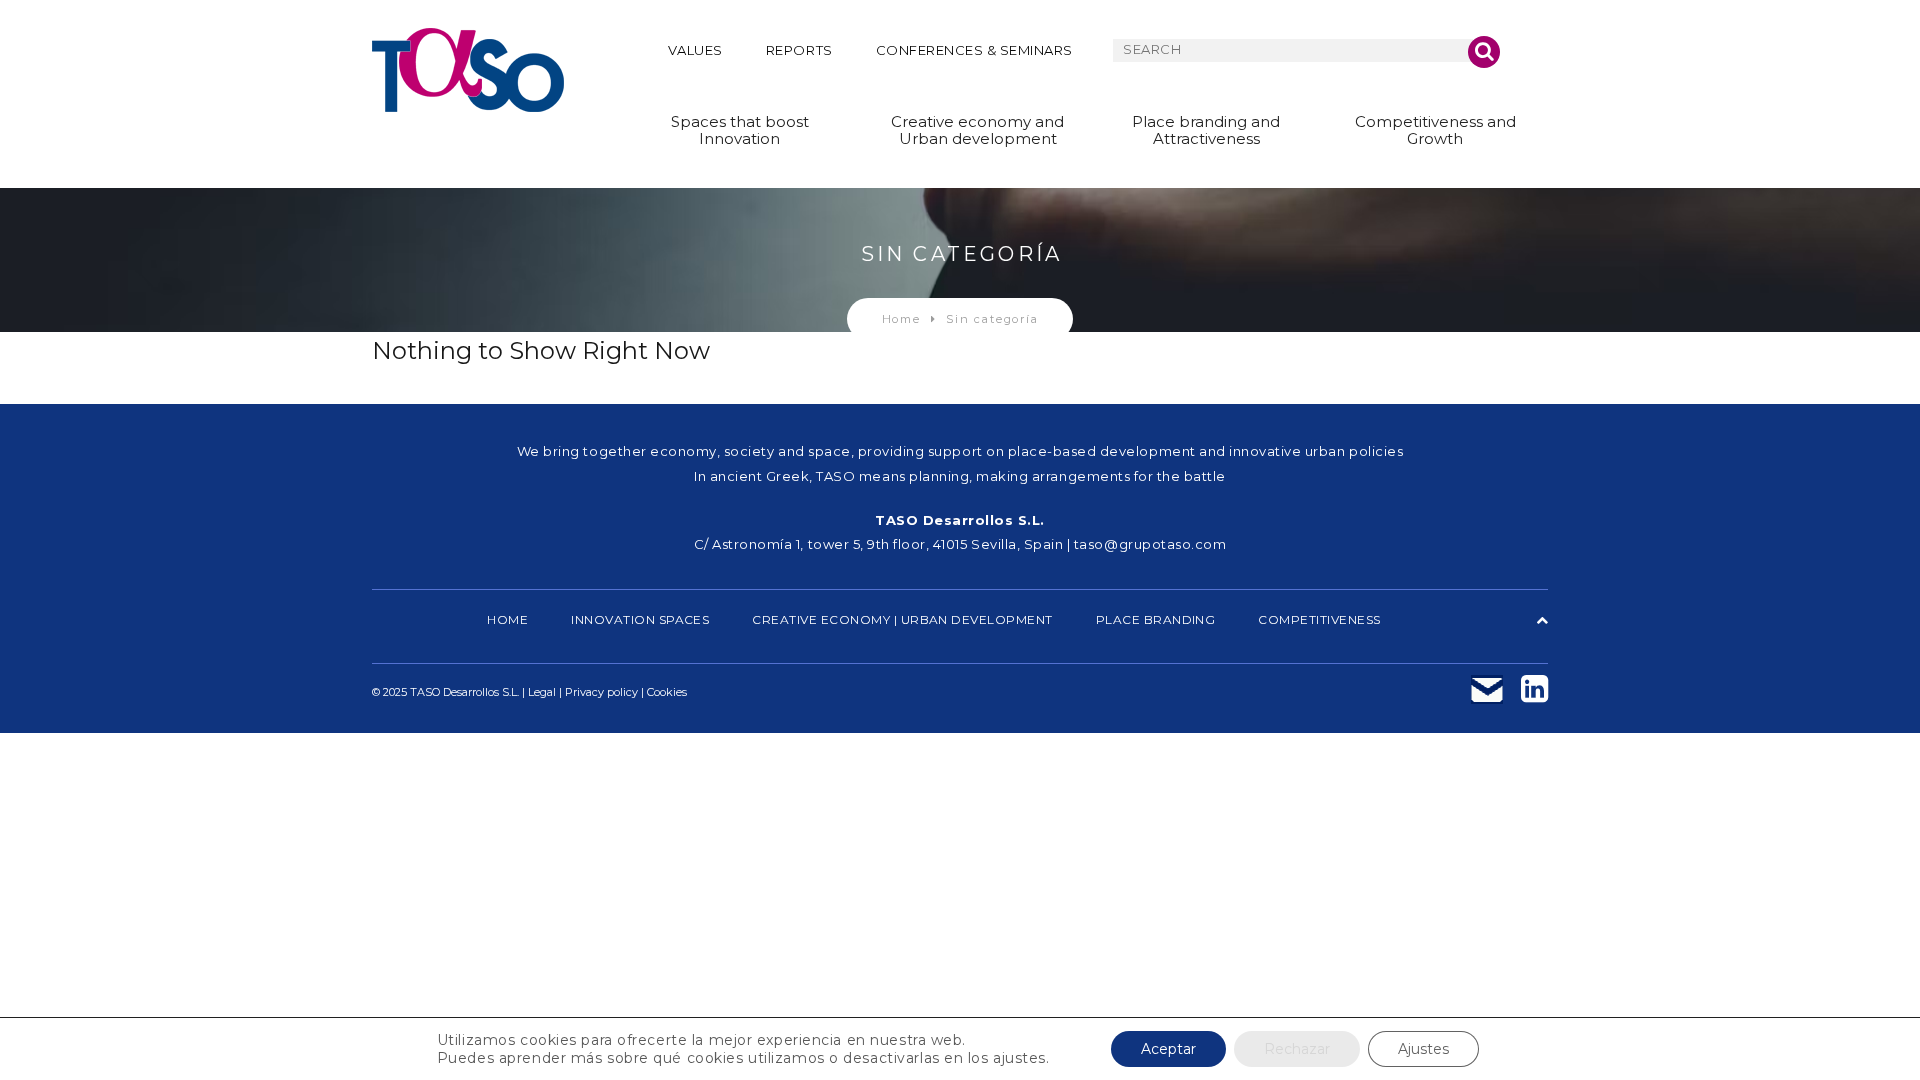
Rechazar (1297, 1049)
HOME (507, 619)
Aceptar (1168, 1049)
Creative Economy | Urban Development (902, 619)
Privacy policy (601, 692)
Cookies (667, 692)
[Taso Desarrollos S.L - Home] (468, 70)
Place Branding (1156, 619)
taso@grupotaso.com (1150, 544)
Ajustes (1423, 1049)
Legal (542, 692)
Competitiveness (1319, 619)
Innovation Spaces (640, 619)
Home (901, 319)
